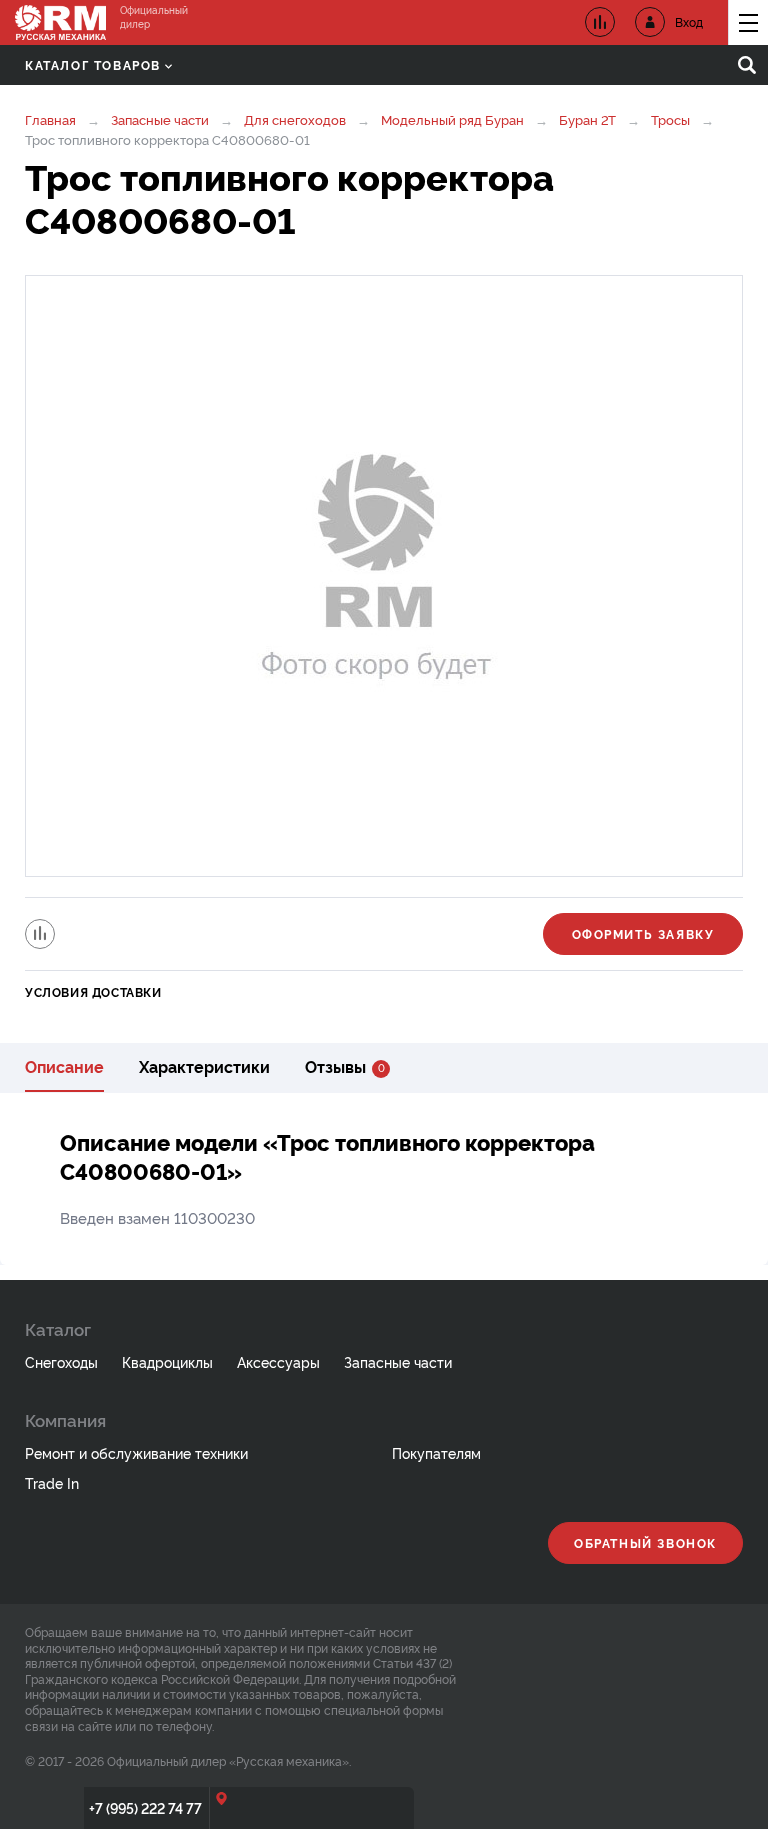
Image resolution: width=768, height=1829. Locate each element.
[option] (384, 576)
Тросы (672, 119)
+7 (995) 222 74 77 (145, 1807)
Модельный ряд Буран (452, 119)
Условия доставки (93, 991)
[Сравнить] (40, 934)
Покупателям (436, 1452)
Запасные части (160, 119)
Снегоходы (61, 1361)
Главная (50, 119)
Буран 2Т (587, 119)
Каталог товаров (93, 64)
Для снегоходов (295, 119)
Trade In (52, 1482)
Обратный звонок (645, 1542)
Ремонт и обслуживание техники (136, 1452)
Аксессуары (278, 1361)
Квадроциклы (167, 1361)
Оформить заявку (643, 933)
